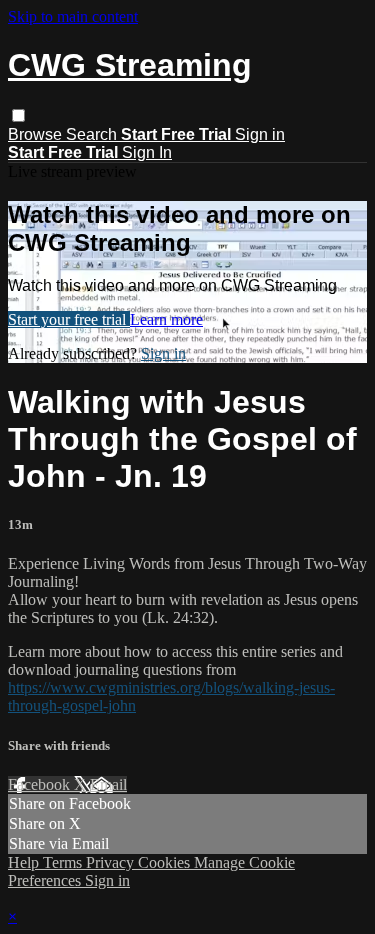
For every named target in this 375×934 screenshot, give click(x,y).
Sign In (147, 152)
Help (25, 862)
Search (93, 134)
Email (108, 784)
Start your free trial (69, 319)
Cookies (166, 862)
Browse (37, 134)
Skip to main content (73, 16)
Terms (64, 862)
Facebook (41, 784)
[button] (18, 115)
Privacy (112, 862)
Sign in (260, 134)
